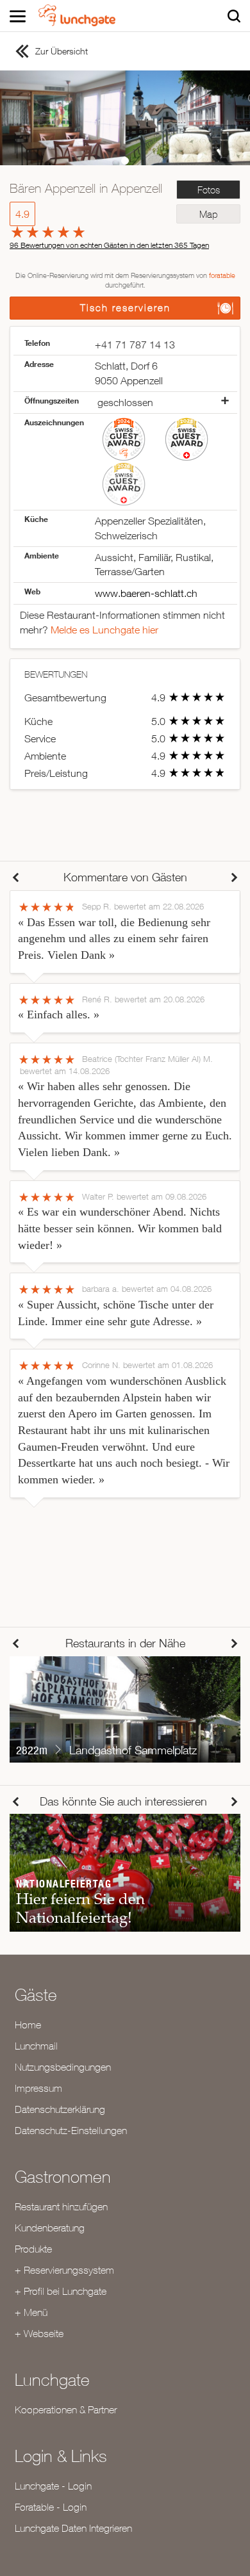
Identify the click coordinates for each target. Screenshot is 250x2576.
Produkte (33, 2249)
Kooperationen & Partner (66, 2409)
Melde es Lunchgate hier (104, 630)
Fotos (209, 190)
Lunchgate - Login (53, 2486)
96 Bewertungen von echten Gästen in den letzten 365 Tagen (109, 245)
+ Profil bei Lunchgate (61, 2291)
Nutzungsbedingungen (63, 2067)
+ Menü (31, 2312)
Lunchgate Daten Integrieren (73, 2528)
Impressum (38, 2088)
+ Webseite (39, 2333)
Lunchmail (36, 2046)
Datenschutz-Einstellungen (71, 2130)
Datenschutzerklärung (60, 2109)
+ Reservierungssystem (64, 2270)
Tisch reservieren (125, 308)
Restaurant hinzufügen (61, 2206)
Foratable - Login (51, 2507)
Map (208, 214)
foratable (222, 275)
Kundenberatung (50, 2228)
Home (28, 2025)
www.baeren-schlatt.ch (146, 593)
